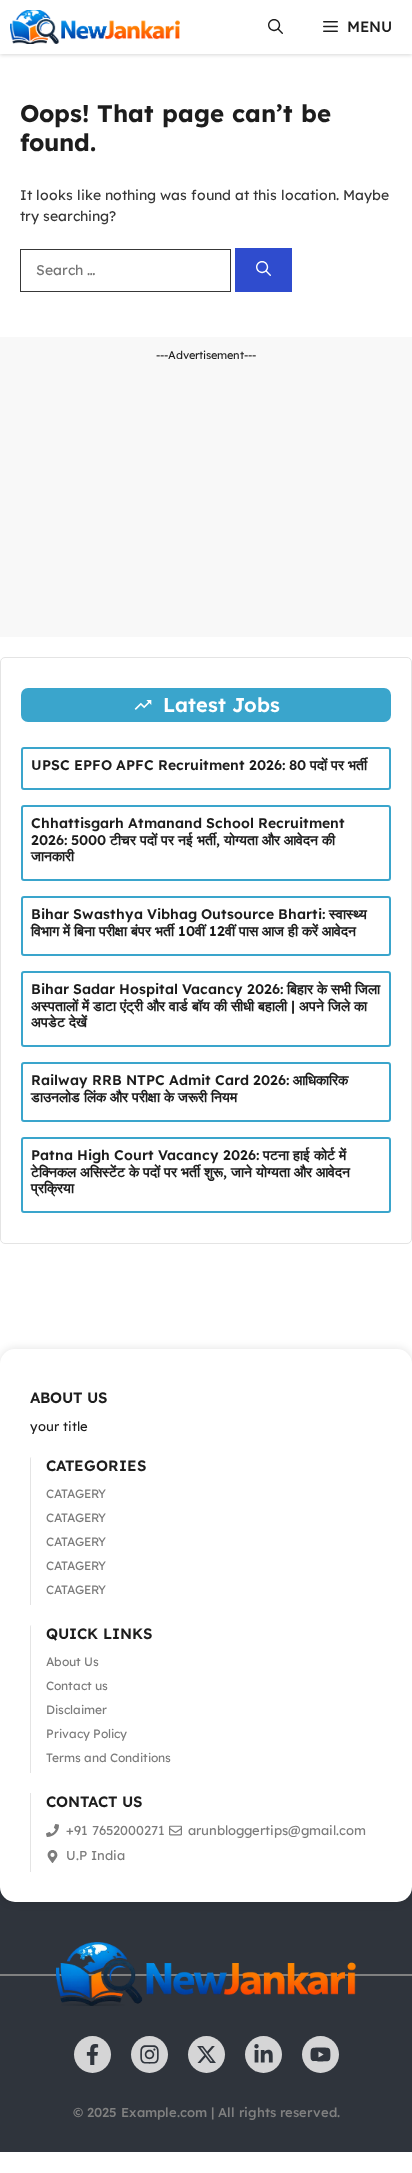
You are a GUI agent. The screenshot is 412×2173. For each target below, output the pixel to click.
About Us (72, 1661)
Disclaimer (76, 1709)
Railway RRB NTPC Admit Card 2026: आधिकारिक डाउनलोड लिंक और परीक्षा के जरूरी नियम (189, 1088)
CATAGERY (76, 1493)
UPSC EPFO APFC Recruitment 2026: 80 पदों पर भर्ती (199, 765)
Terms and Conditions (108, 1757)
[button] (275, 27)
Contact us (77, 1685)
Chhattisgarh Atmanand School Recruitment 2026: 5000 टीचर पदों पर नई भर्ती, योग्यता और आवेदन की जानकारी (188, 840)
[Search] (263, 270)
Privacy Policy (86, 1733)
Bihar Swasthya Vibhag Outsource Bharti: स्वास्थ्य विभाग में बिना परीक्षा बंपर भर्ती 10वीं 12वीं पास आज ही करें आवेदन (199, 922)
